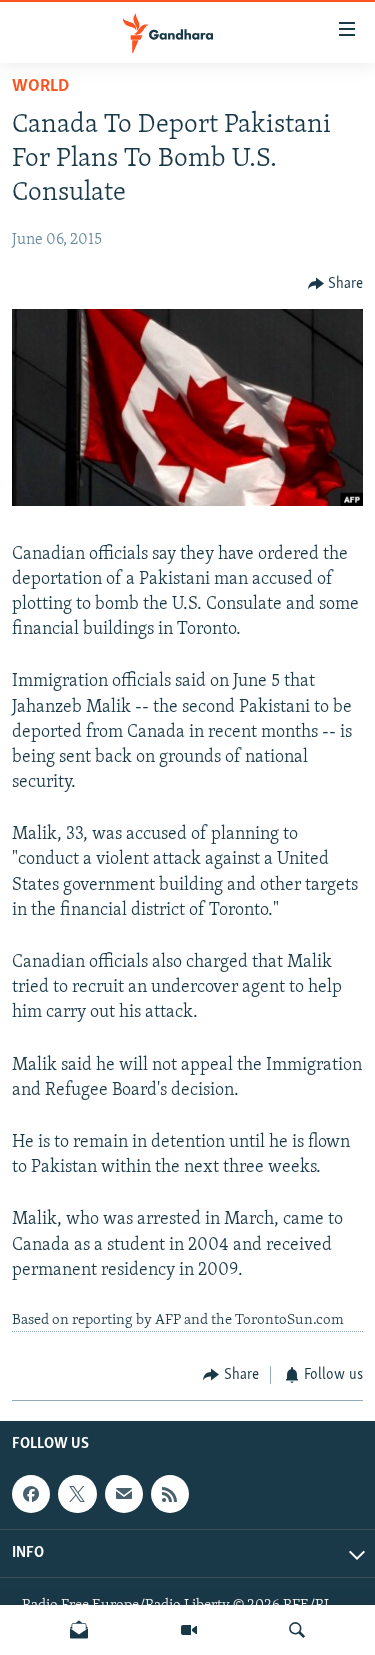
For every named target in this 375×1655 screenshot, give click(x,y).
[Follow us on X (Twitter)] (77, 1494)
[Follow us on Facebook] (31, 1494)
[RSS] (170, 1494)
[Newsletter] (79, 1630)
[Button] (336, 284)
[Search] (297, 1630)
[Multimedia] (189, 1630)
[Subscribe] (124, 1494)
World (40, 87)
